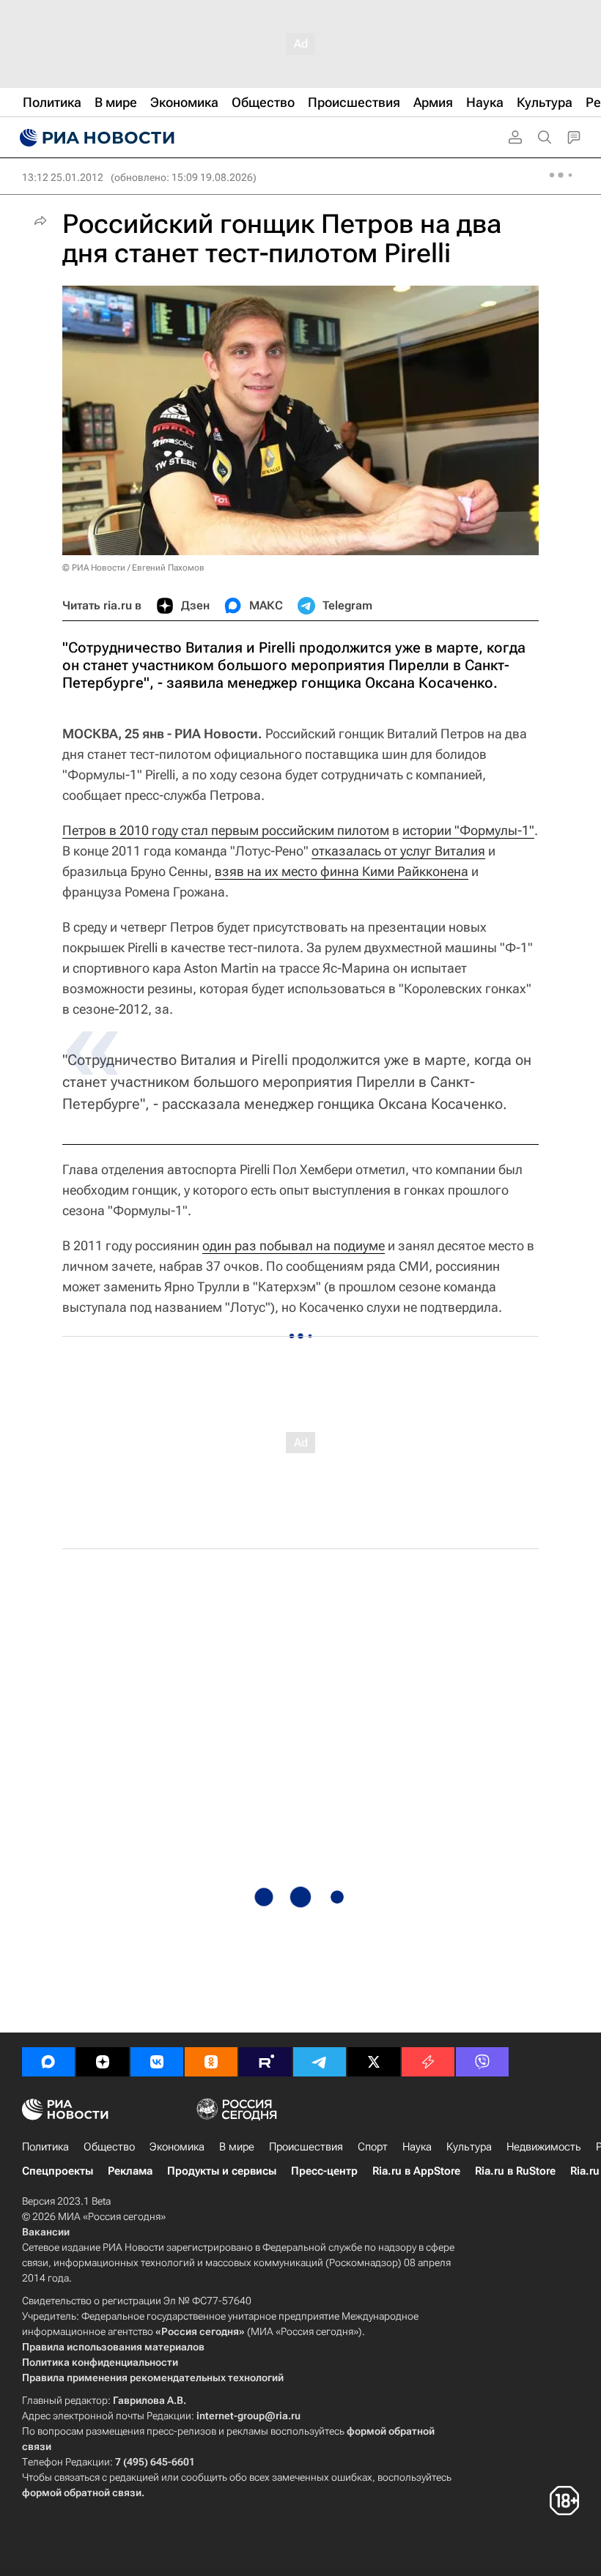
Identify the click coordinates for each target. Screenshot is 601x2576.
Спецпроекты (58, 2171)
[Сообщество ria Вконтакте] (157, 2062)
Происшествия (306, 2147)
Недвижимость (544, 2147)
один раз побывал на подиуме (294, 1246)
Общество (109, 2147)
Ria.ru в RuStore (515, 2171)
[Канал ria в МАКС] (48, 2062)
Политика (45, 2147)
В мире (237, 2147)
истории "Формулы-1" (468, 830)
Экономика (177, 2147)
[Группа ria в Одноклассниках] (211, 2062)
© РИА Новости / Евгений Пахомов (133, 568)
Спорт (373, 2147)
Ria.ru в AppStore (416, 2171)
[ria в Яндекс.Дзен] (103, 2062)
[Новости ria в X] (374, 2062)
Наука (417, 2147)
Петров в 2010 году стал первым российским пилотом (226, 830)
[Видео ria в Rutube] (265, 2062)
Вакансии (46, 2232)
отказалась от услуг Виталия (398, 851)
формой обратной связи (82, 2493)
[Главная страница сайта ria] (95, 138)
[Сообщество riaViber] (482, 2062)
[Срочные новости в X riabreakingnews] (428, 2062)
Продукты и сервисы (222, 2171)
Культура (469, 2147)
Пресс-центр (324, 2171)
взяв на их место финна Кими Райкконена (342, 871)
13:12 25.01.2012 (63, 177)
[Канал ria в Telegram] (320, 2062)
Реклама (130, 2171)
